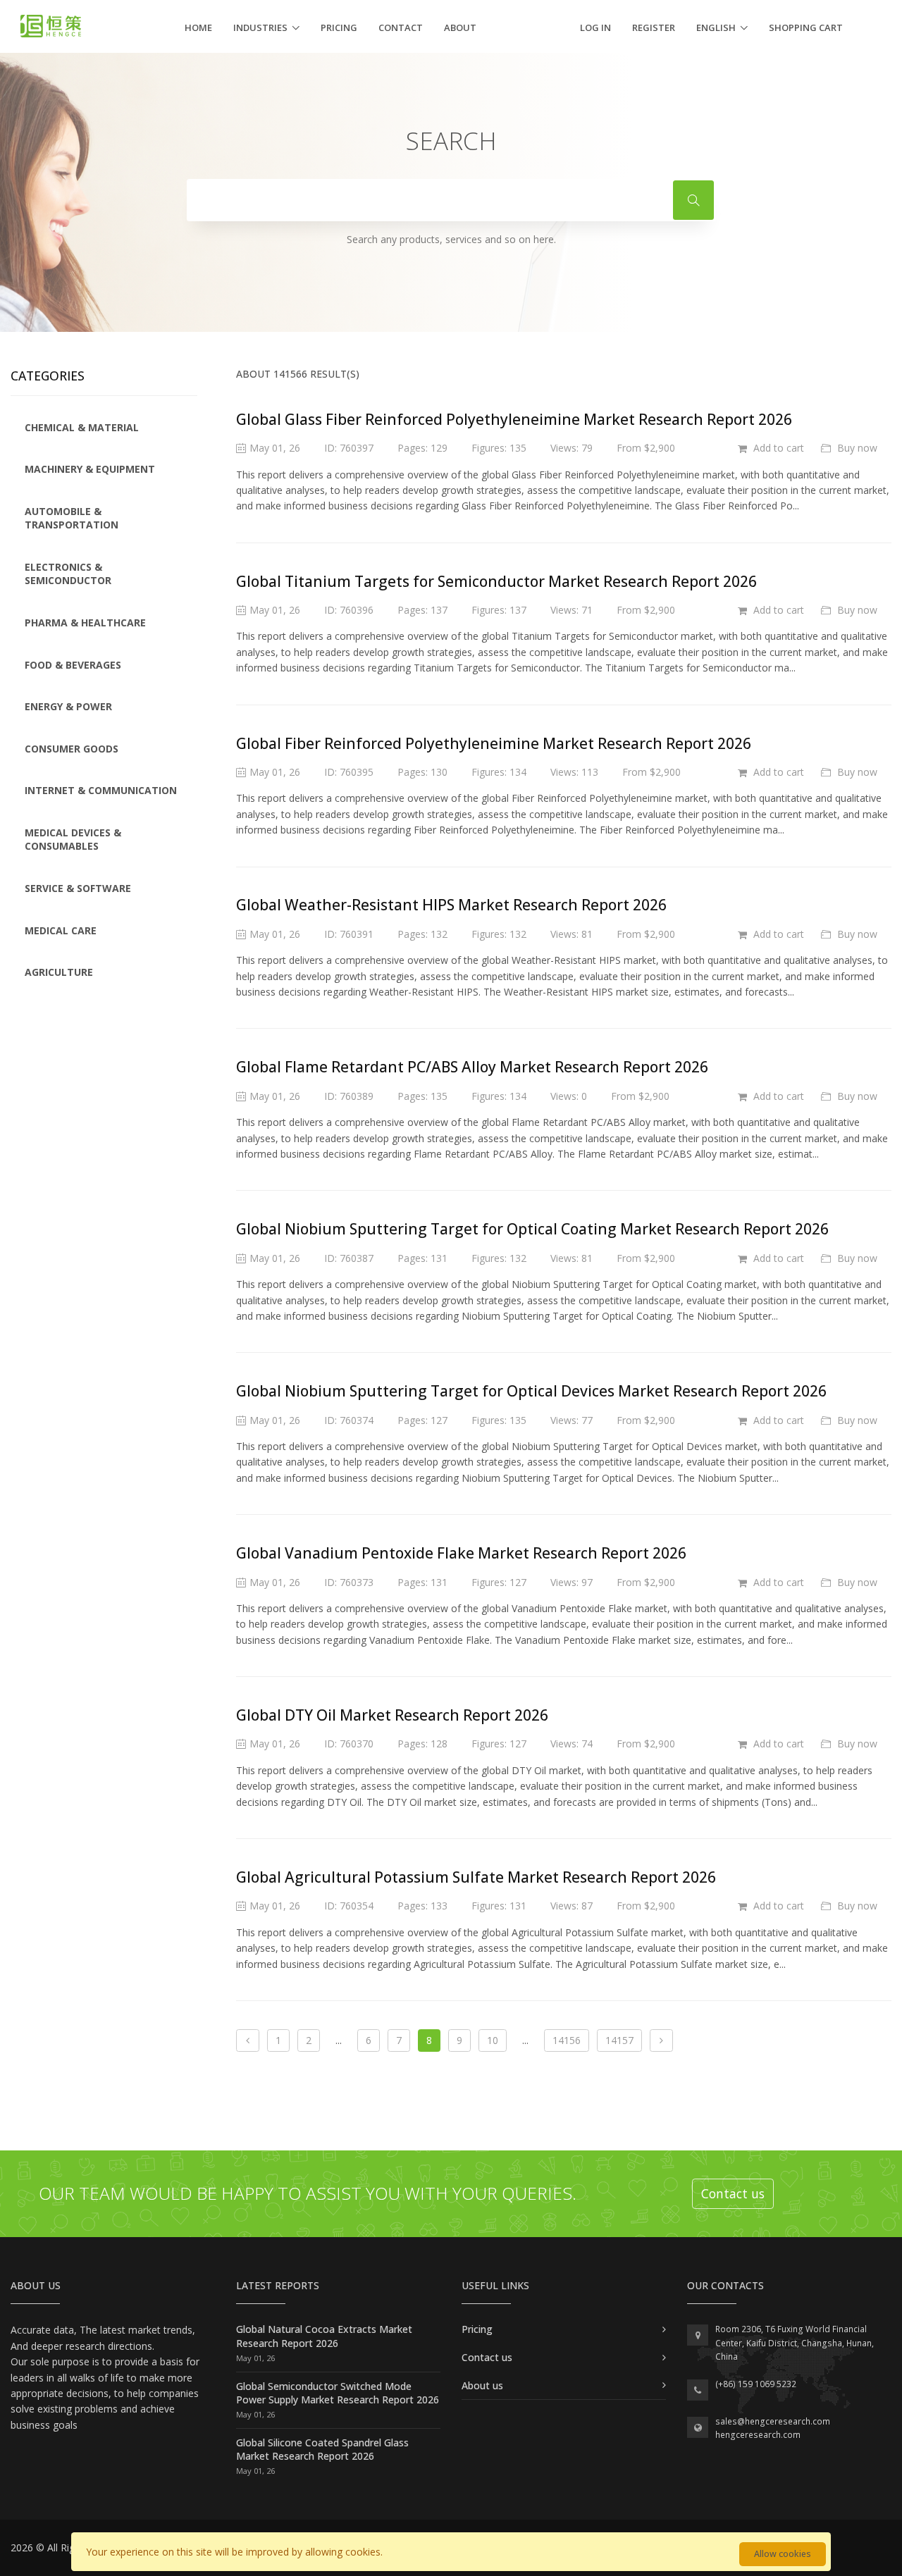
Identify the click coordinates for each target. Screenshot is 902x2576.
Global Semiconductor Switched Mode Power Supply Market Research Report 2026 (338, 2393)
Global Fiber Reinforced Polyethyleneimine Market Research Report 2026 (494, 743)
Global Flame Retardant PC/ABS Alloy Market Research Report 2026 (472, 1067)
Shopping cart (806, 27)
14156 (567, 2040)
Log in (595, 27)
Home (198, 27)
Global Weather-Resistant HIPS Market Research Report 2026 (451, 905)
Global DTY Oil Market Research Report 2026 (392, 1715)
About (460, 27)
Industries (260, 27)
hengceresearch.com (758, 2435)
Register (654, 27)
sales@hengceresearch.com (773, 2421)
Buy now (856, 448)
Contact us (733, 2193)
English (716, 27)
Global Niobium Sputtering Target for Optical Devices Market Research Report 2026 (531, 1391)
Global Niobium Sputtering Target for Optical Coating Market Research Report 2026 (532, 1229)
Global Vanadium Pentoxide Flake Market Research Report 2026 (461, 1553)
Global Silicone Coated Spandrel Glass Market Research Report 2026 (322, 2450)
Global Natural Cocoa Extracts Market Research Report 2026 (324, 2336)
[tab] (104, 428)
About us (482, 2385)
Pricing (339, 27)
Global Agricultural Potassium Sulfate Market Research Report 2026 (476, 1877)
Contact (401, 27)
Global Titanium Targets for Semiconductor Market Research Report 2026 (496, 581)
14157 (619, 2040)
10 (493, 2040)
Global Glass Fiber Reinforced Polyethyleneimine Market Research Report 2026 (514, 419)
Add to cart (777, 448)
